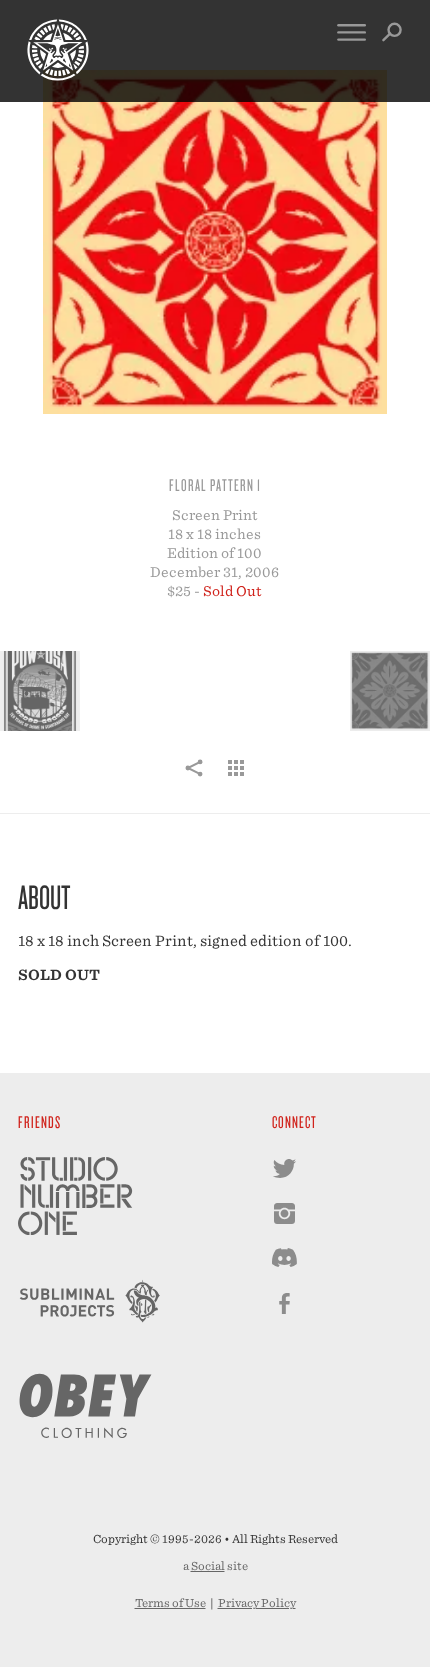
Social (208, 1566)
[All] (236, 779)
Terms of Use (170, 1603)
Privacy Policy (257, 1603)
